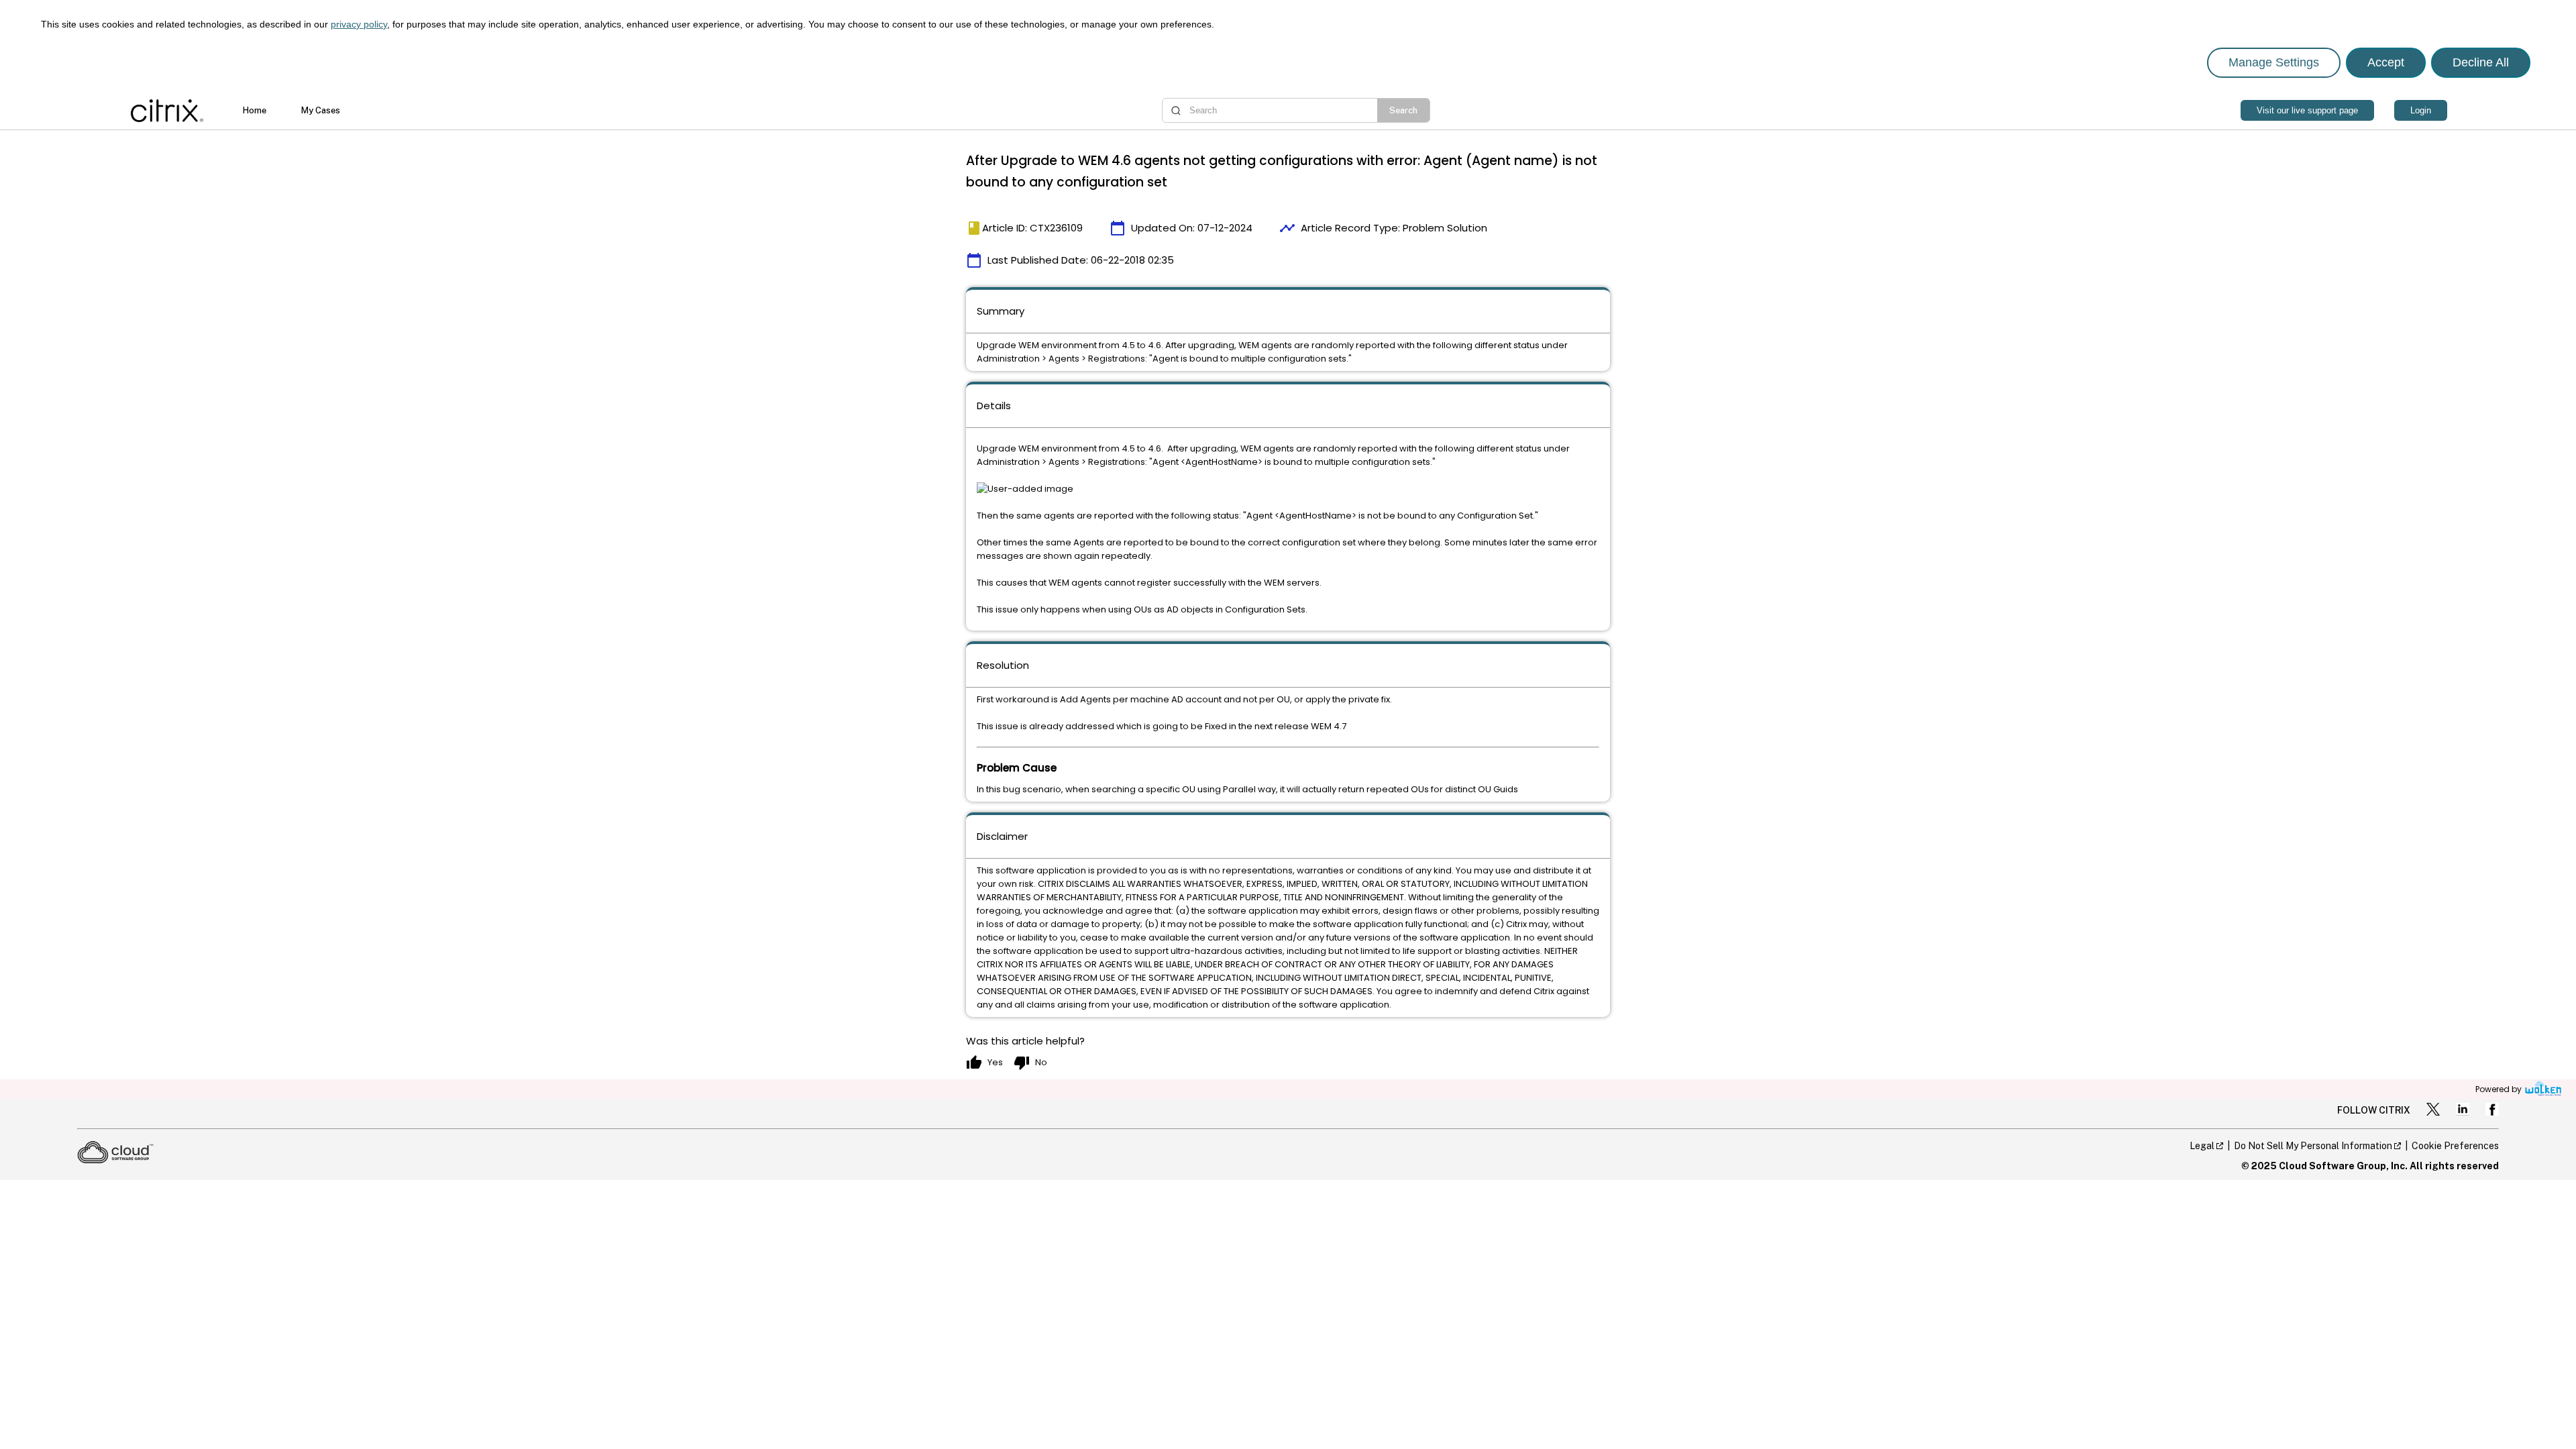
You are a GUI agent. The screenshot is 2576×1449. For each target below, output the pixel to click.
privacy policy (359, 24)
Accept (2386, 62)
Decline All (2481, 62)
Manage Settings (2274, 62)
